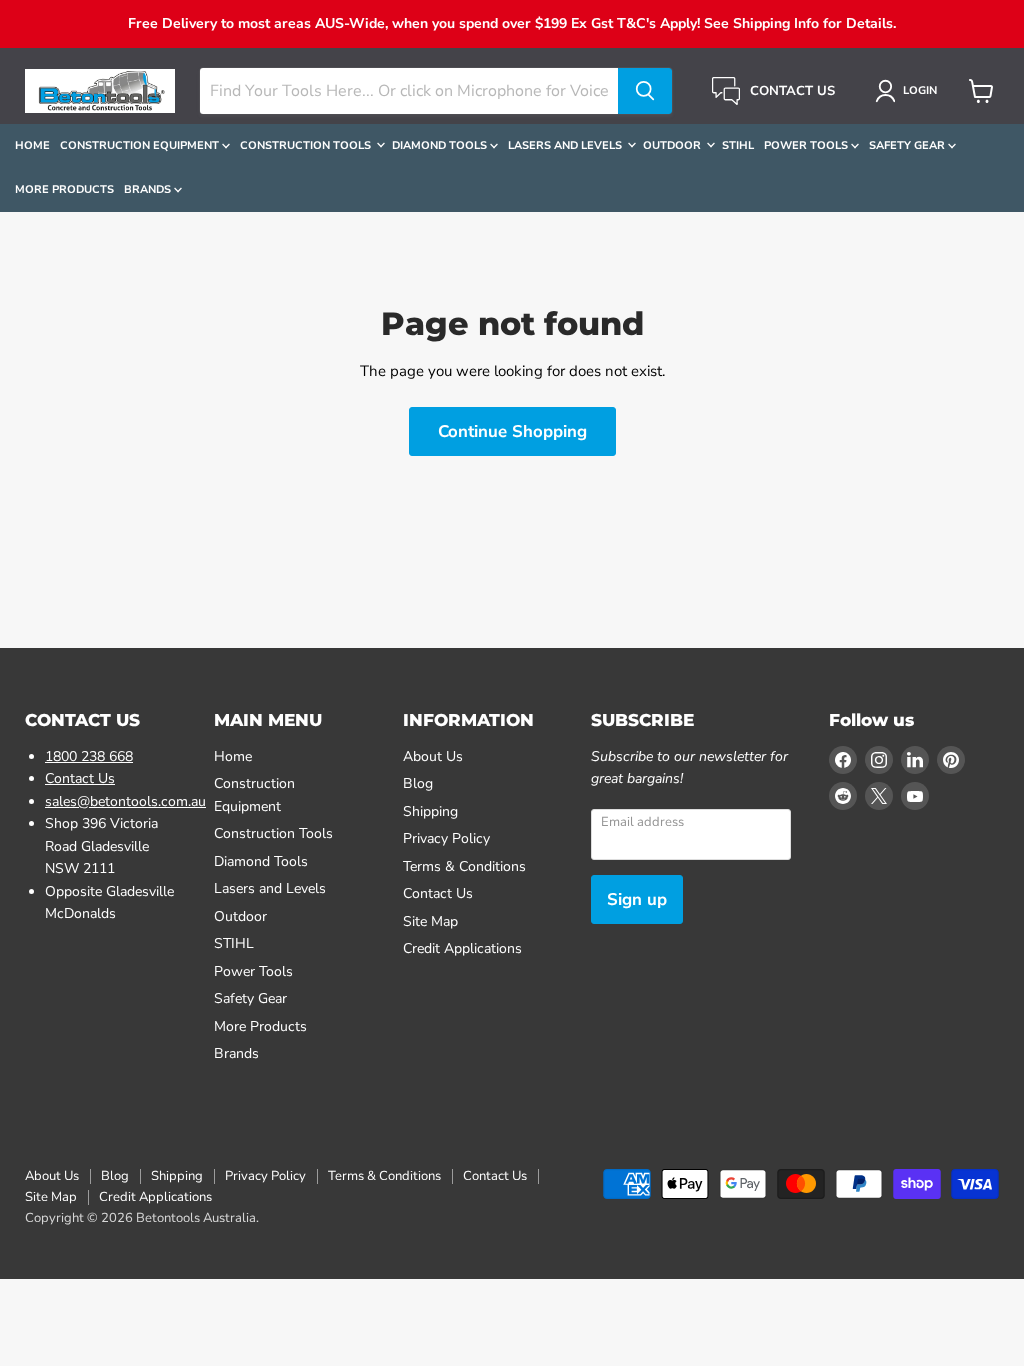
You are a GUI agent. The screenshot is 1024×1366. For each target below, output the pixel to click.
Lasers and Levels (566, 145)
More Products (64, 189)
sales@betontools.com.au (125, 801)
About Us (433, 756)
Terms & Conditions (464, 866)
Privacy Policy (446, 838)
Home (32, 145)
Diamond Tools (441, 145)
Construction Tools (307, 145)
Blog (418, 783)
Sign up (637, 899)
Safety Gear (908, 145)
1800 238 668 (89, 756)
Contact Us (80, 778)
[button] (909, 91)
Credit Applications (462, 948)
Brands (149, 189)
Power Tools (807, 145)
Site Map (430, 921)
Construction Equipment (141, 145)
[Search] (645, 91)
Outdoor (673, 145)
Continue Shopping (512, 431)
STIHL (738, 145)
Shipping (430, 811)
